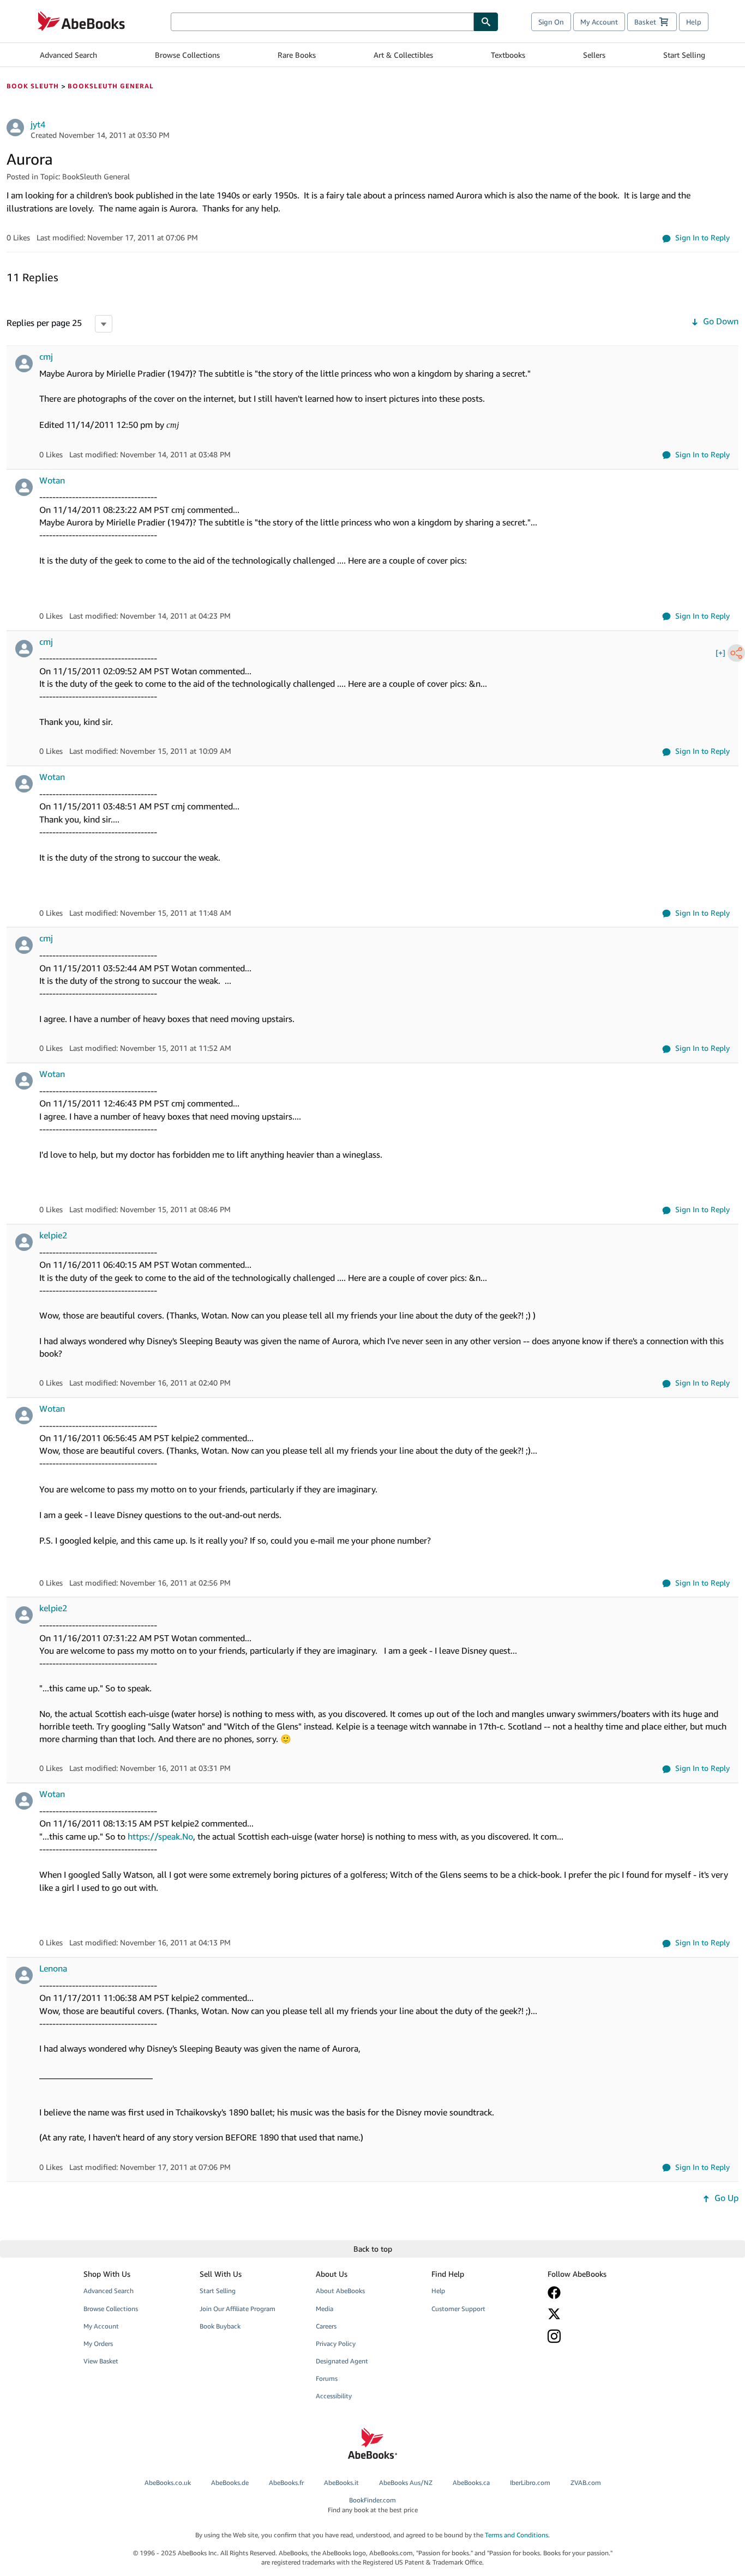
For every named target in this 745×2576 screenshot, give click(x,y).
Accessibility (334, 2396)
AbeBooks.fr (286, 2483)
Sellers (594, 55)
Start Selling (684, 55)
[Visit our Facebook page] (598, 2293)
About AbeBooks (340, 2291)
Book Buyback (220, 2326)
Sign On (551, 22)
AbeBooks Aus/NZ (406, 2483)
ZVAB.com (586, 2483)
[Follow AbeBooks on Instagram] (598, 2336)
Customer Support (458, 2309)
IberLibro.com (530, 2483)
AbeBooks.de (230, 2483)
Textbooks (508, 55)
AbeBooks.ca (471, 2483)
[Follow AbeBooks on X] (598, 2314)
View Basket (101, 2361)
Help (694, 22)
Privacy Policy (336, 2344)
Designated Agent (342, 2361)
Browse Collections (187, 55)
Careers (326, 2326)
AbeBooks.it (341, 2483)
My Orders (98, 2344)
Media (325, 2309)
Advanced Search (68, 55)
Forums (327, 2378)
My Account (599, 22)
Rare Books (297, 55)
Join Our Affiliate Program (238, 2309)
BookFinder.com (373, 2505)
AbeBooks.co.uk (168, 2483)
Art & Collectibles (403, 55)
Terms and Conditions (516, 2535)
